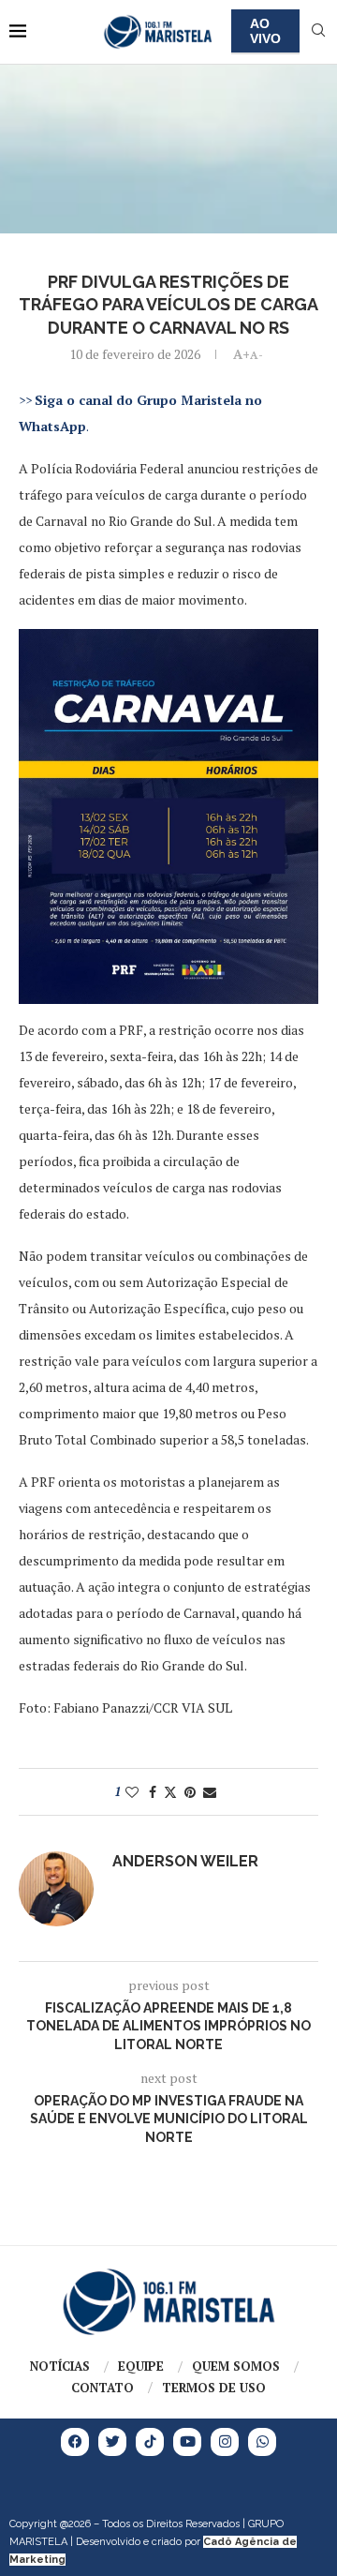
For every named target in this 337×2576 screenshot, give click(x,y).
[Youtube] (187, 2442)
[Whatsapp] (262, 2442)
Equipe (141, 2366)
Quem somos (236, 2366)
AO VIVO (265, 31)
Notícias (60, 2366)
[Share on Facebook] (153, 1792)
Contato (103, 2388)
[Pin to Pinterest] (190, 1792)
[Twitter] (112, 2442)
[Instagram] (225, 2442)
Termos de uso (214, 2388)
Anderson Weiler (185, 1861)
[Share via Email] (210, 1792)
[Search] (318, 32)
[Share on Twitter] (170, 1792)
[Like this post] (132, 1792)
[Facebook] (75, 2442)
